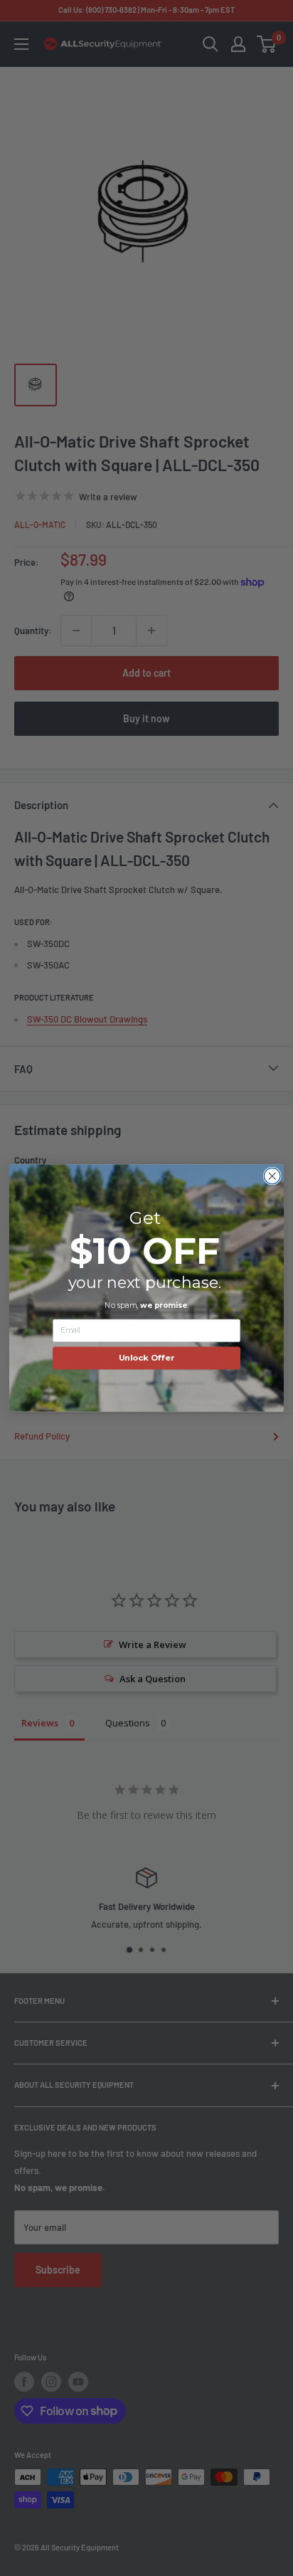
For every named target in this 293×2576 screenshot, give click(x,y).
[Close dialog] (272, 1176)
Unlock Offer (147, 1358)
